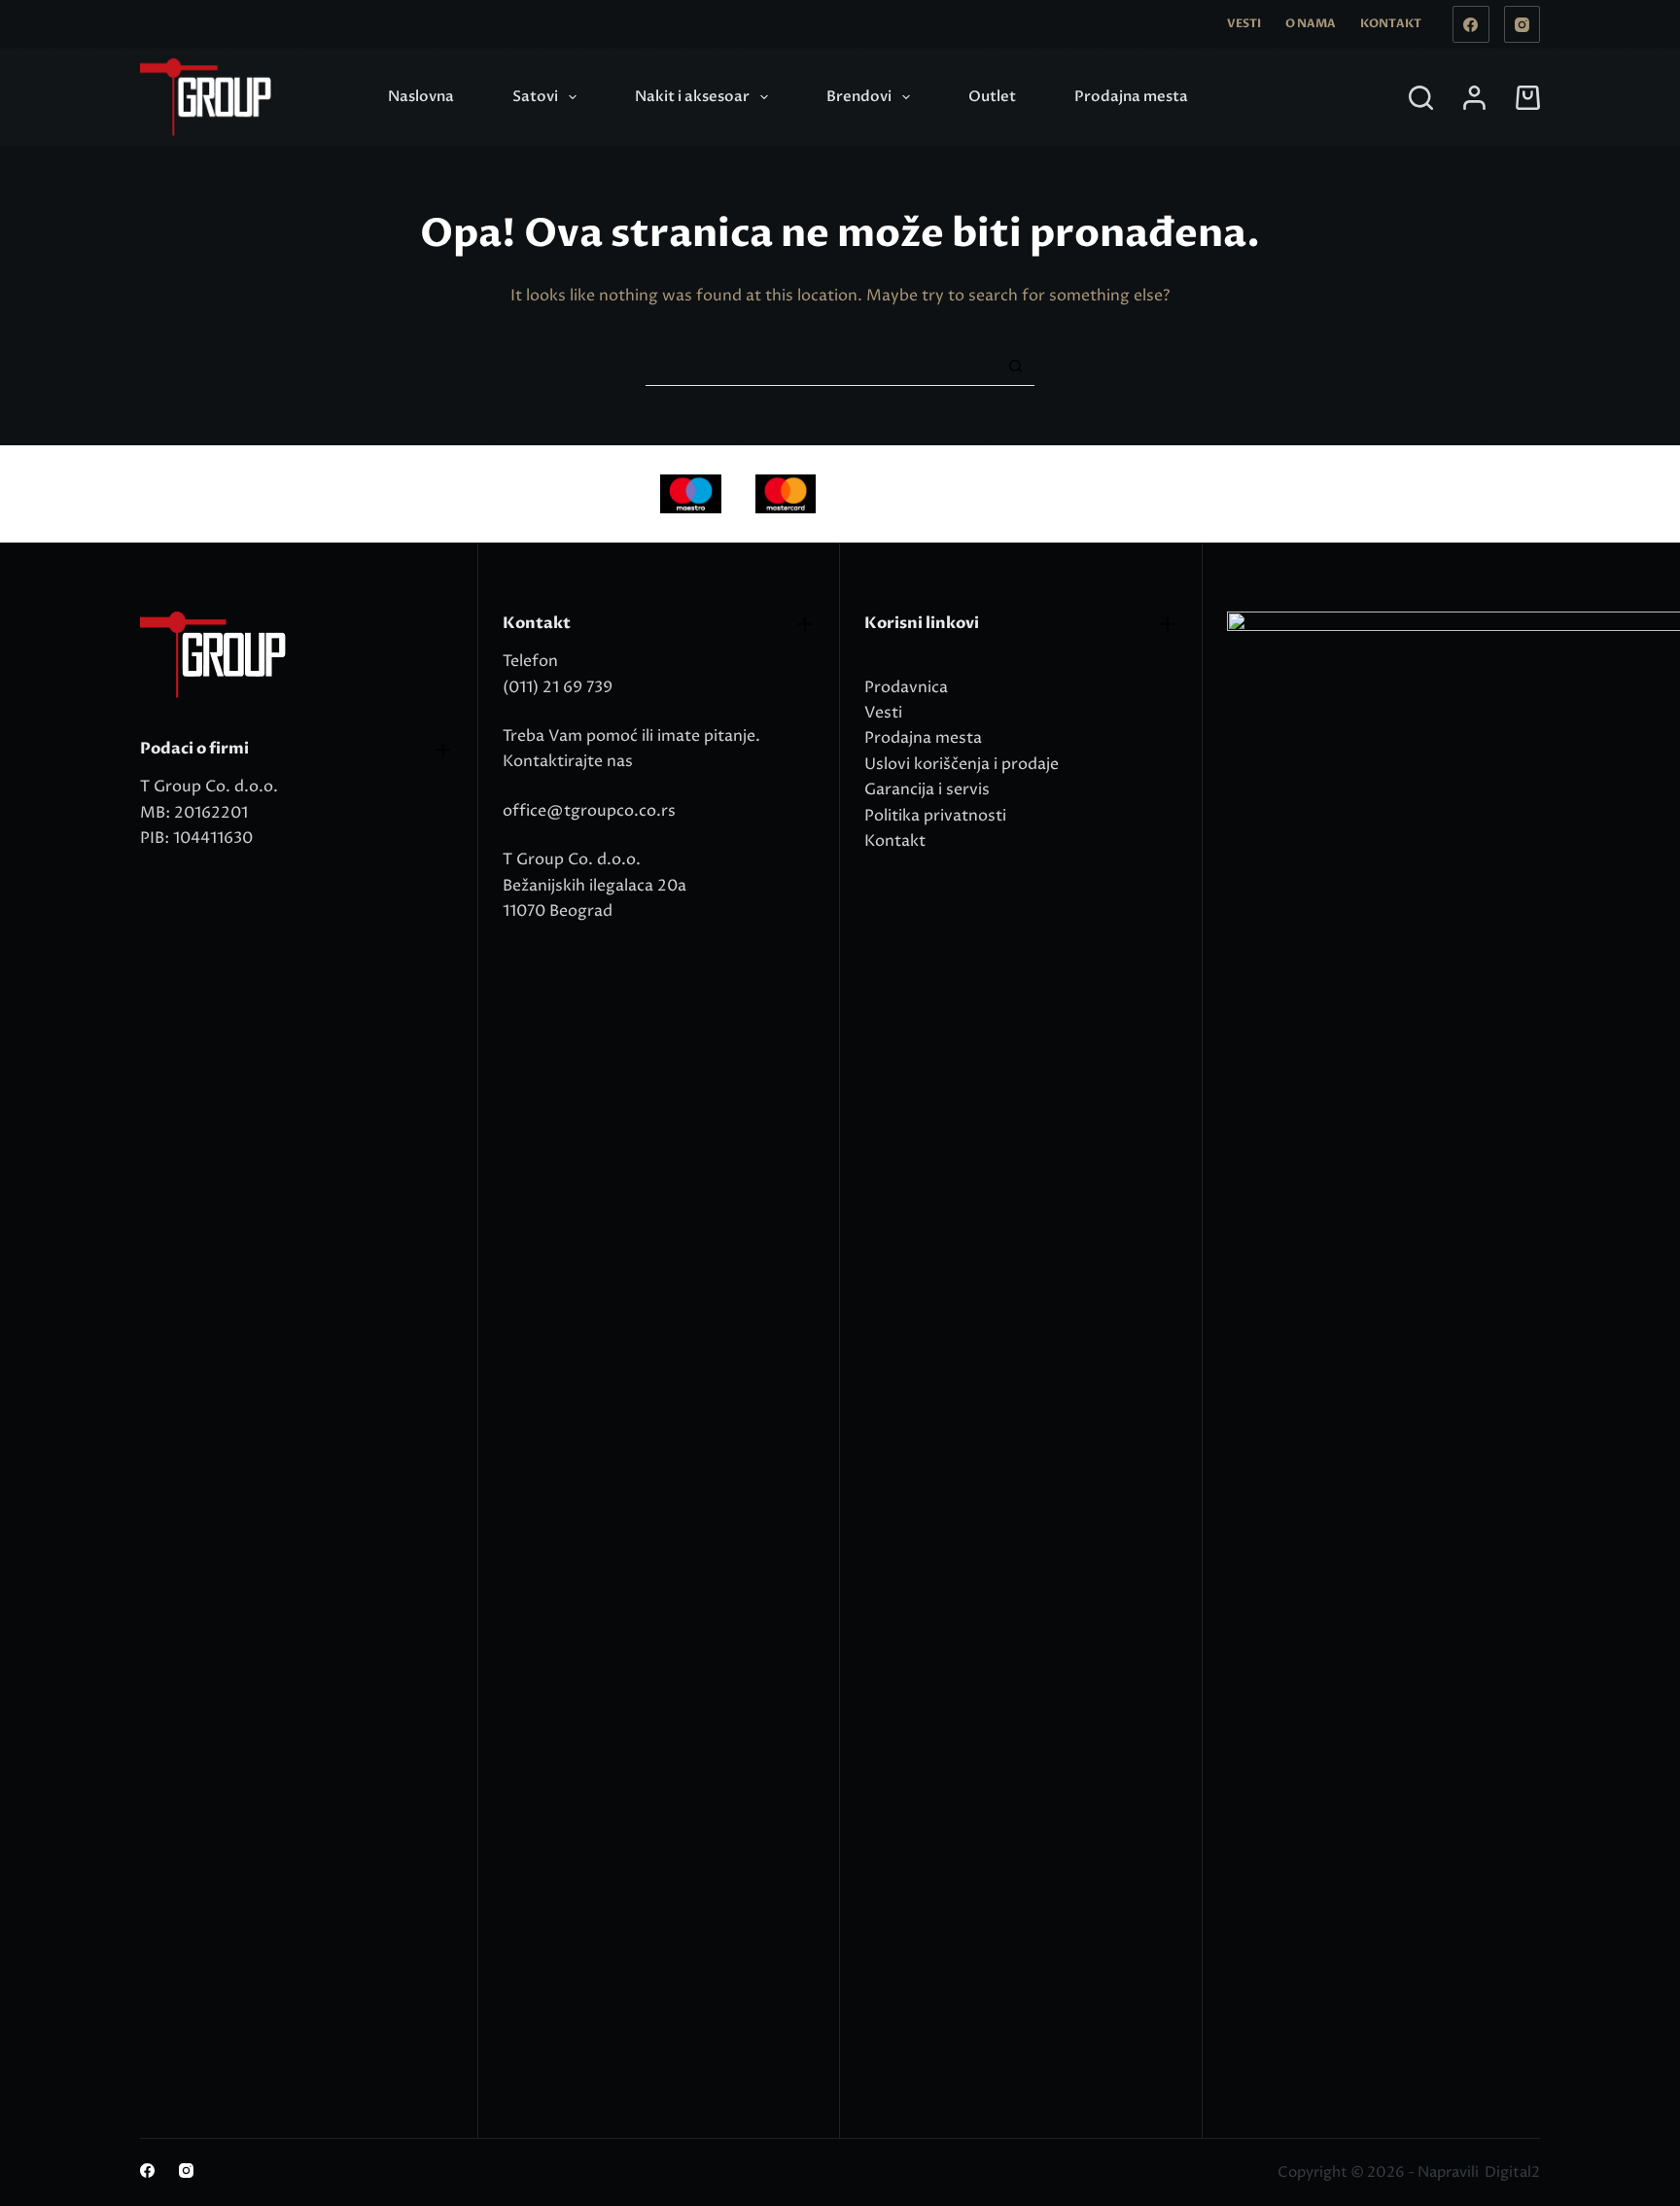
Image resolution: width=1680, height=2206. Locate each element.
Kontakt (1391, 23)
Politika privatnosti (935, 816)
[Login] (1474, 98)
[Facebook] (1471, 24)
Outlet (992, 96)
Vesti (1244, 23)
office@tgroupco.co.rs (589, 811)
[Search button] (1015, 366)
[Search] (1421, 98)
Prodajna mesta (1131, 96)
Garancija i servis (927, 789)
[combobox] (821, 367)
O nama (1311, 23)
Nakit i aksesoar (692, 96)
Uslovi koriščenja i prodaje (962, 764)
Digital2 (1512, 2172)
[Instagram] (1522, 24)
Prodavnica (906, 687)
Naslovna (421, 96)
